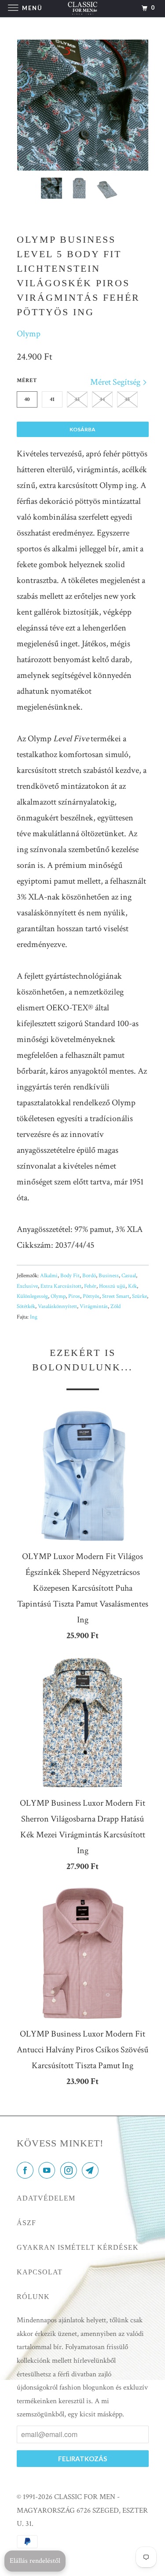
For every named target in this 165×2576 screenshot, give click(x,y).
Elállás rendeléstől (35, 2561)
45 (127, 399)
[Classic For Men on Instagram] (70, 2171)
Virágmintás (94, 1306)
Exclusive (27, 1286)
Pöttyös (91, 1296)
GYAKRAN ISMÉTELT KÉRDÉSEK (78, 2247)
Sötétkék (26, 1306)
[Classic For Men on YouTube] (48, 2171)
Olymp (29, 334)
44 (102, 399)
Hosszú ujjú (112, 1286)
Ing (34, 1317)
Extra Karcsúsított (61, 1286)
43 (77, 399)
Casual (129, 1276)
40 (27, 399)
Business (109, 1276)
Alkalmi (49, 1276)
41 (52, 399)
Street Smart (116, 1296)
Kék (132, 1286)
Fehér (90, 1286)
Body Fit (70, 1276)
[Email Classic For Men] (92, 2171)
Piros (74, 1296)
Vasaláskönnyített (57, 1306)
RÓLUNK (33, 2297)
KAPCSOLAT (40, 2272)
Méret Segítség (116, 382)
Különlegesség (32, 1296)
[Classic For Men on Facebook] (27, 2171)
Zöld (115, 1306)
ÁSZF (26, 2223)
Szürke (139, 1296)
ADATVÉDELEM (46, 2198)
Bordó (89, 1276)
